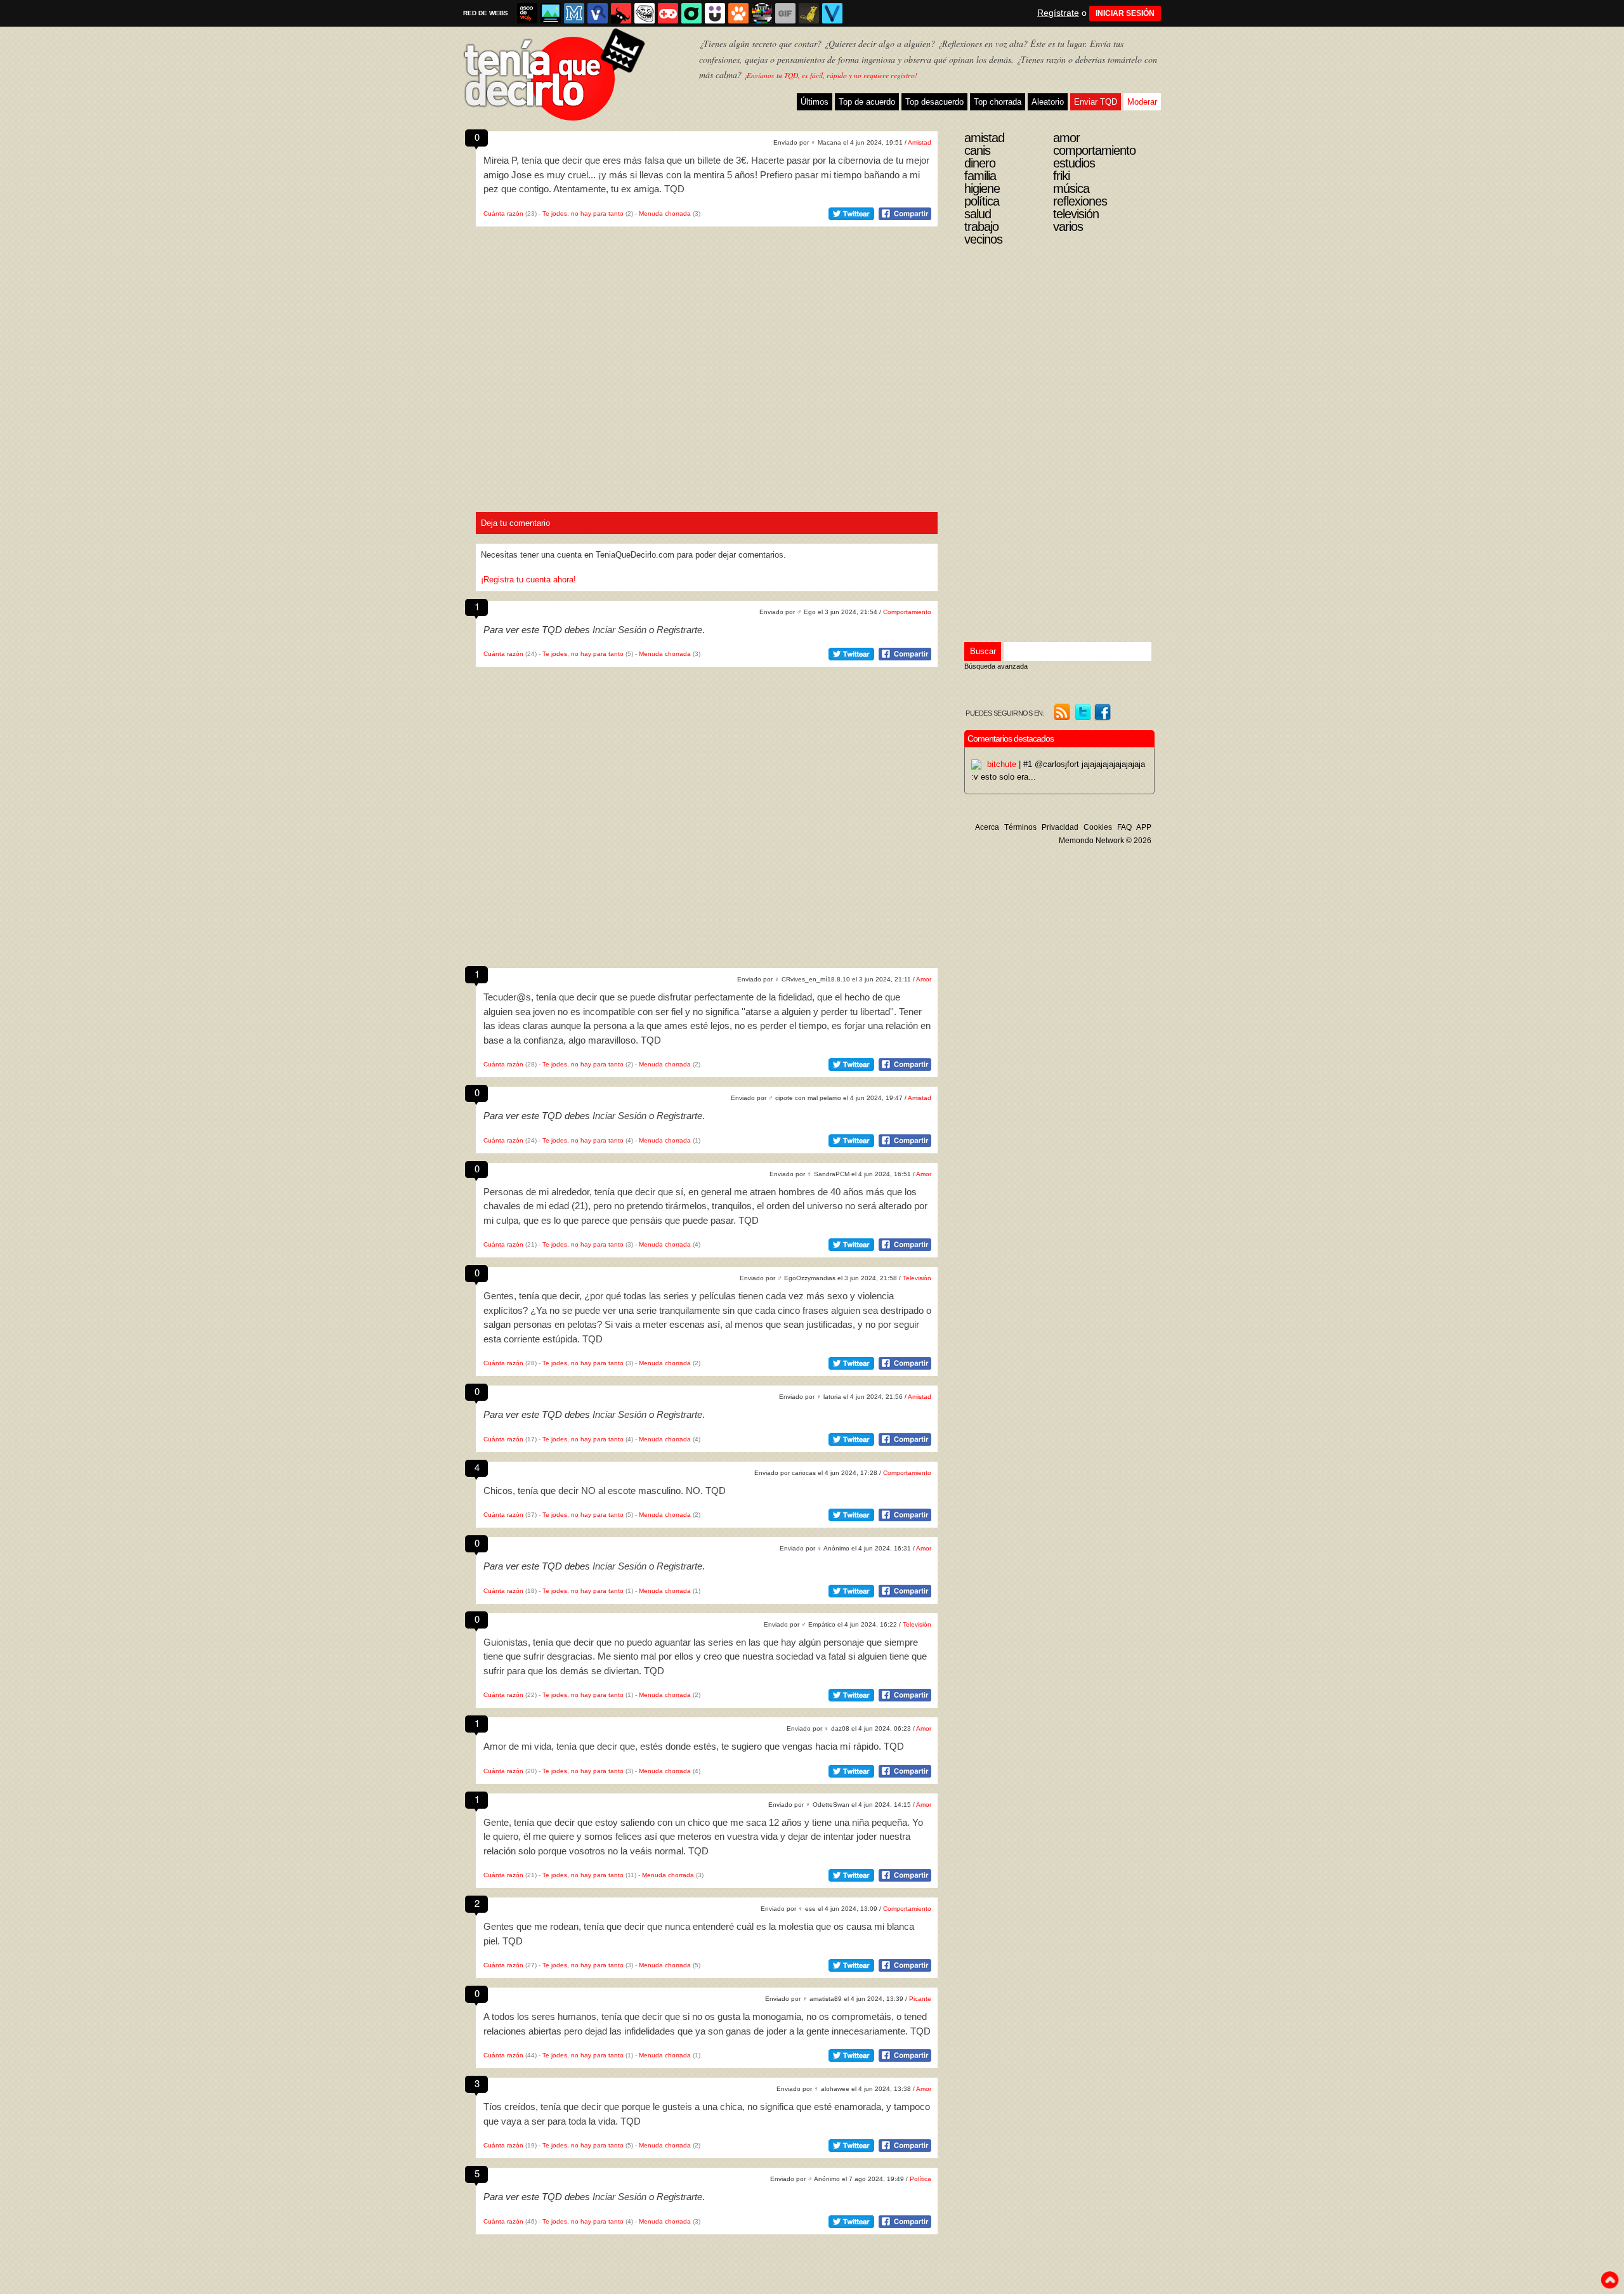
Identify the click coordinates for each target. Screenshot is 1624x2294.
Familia (980, 176)
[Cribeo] (691, 13)
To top (1609, 2280)
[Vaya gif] (785, 13)
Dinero (980, 163)
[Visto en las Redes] (598, 13)
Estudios (1074, 163)
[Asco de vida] (527, 13)
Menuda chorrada (665, 213)
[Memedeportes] (574, 13)
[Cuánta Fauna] (738, 13)
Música (1071, 188)
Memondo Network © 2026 (1105, 841)
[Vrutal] (668, 13)
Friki (1061, 176)
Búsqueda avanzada (996, 666)
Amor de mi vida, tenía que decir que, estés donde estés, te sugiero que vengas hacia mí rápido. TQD (694, 1746)
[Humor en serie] (715, 13)
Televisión (917, 1278)
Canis (977, 150)
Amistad (920, 142)
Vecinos (983, 239)
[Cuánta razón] (551, 13)
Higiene (982, 188)
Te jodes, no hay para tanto (583, 213)
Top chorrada (998, 102)
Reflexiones (1080, 201)
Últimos (815, 102)
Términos (1020, 827)
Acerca (987, 827)
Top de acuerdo (867, 102)
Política (920, 2179)
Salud (978, 214)
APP (1144, 827)
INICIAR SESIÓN (1125, 13)
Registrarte (679, 630)
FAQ (1124, 827)
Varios (1068, 226)
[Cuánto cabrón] (645, 13)
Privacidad (1060, 827)
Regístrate (1058, 13)
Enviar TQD (1096, 102)
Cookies (1098, 827)
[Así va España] (621, 13)
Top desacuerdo (934, 102)
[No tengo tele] (762, 13)
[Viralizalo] (832, 13)
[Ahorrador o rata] (809, 13)
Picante (920, 1999)
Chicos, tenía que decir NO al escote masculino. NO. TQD (605, 1491)
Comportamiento (907, 612)
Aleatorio (1048, 102)
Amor (924, 979)
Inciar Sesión (619, 630)
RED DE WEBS (486, 13)
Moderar (1142, 102)
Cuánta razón (503, 213)
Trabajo (981, 226)
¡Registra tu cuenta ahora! (528, 580)
